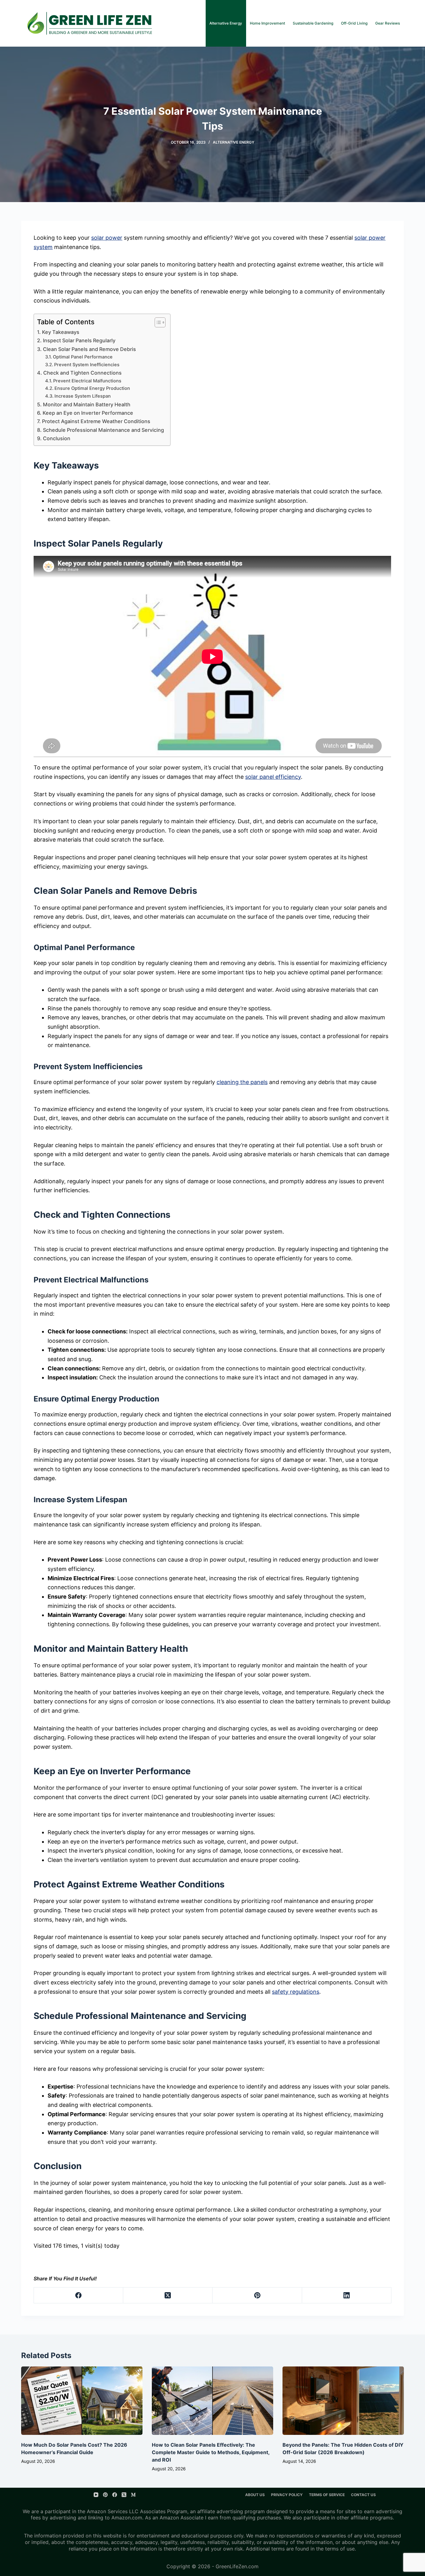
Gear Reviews (388, 23)
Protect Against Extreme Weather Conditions (96, 421)
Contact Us (363, 2495)
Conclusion (56, 438)
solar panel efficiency (273, 777)
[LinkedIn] (347, 2295)
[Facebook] (79, 2295)
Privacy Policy (287, 2495)
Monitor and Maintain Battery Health (86, 404)
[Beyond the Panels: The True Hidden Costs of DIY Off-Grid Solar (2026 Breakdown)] (343, 2401)
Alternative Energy (226, 23)
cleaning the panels (242, 1082)
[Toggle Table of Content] (157, 322)
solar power (107, 238)
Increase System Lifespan (83, 396)
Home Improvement (267, 23)
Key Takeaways (61, 332)
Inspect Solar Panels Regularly (79, 340)
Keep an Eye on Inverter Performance (88, 413)
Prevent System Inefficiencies (87, 365)
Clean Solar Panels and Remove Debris (89, 349)
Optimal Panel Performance (83, 357)
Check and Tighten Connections (82, 373)
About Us (255, 2495)
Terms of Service (327, 2495)
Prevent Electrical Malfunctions (87, 381)
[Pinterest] (257, 2295)
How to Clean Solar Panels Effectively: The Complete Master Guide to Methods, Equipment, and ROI (211, 2452)
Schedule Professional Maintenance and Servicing (103, 430)
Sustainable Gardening (313, 23)
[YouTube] (96, 2495)
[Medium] (133, 2495)
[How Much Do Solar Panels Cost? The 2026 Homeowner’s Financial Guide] (82, 2401)
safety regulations (296, 1992)
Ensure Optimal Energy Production (92, 388)
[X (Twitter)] (168, 2295)
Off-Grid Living (354, 23)
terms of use (340, 2549)
